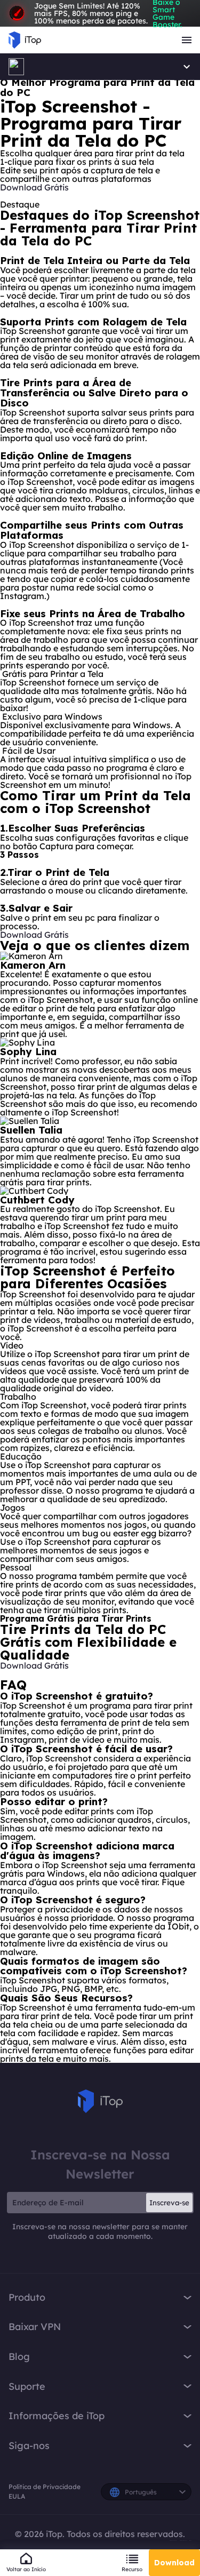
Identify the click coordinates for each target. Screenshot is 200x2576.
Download (174, 2563)
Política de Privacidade (45, 2487)
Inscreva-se (169, 2203)
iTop (100, 2101)
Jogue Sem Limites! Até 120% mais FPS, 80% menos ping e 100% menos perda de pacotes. (108, 13)
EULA (17, 2496)
